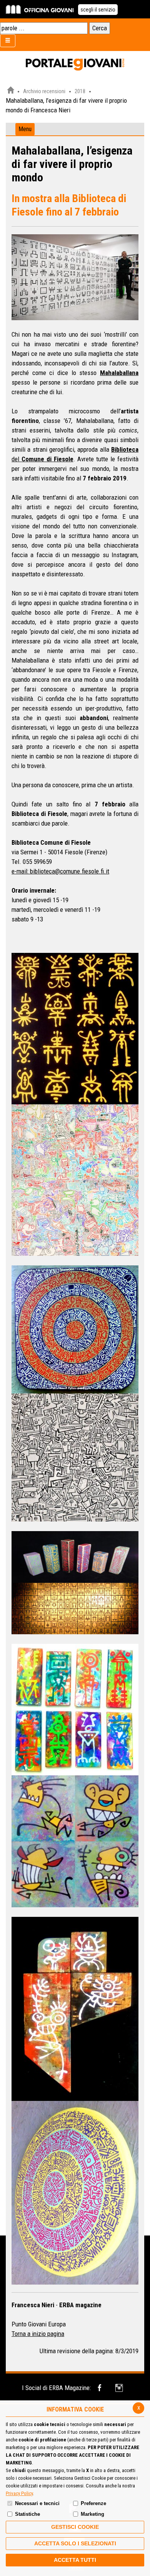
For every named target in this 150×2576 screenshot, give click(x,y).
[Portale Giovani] (75, 65)
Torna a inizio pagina (38, 2334)
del (17, 459)
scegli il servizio (98, 10)
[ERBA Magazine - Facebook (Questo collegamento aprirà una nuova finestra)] (101, 2388)
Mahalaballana (119, 373)
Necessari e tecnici (37, 2503)
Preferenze (93, 2503)
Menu (25, 129)
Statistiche (27, 2514)
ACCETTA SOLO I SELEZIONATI (75, 2543)
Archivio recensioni (44, 91)
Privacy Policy (19, 2493)
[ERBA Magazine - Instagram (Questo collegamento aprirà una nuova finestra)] (120, 2388)
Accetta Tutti (75, 2560)
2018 (80, 91)
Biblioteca (125, 449)
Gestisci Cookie (75, 2527)
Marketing (92, 2514)
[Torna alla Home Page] (10, 91)
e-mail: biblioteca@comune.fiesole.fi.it (60, 871)
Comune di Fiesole (47, 459)
